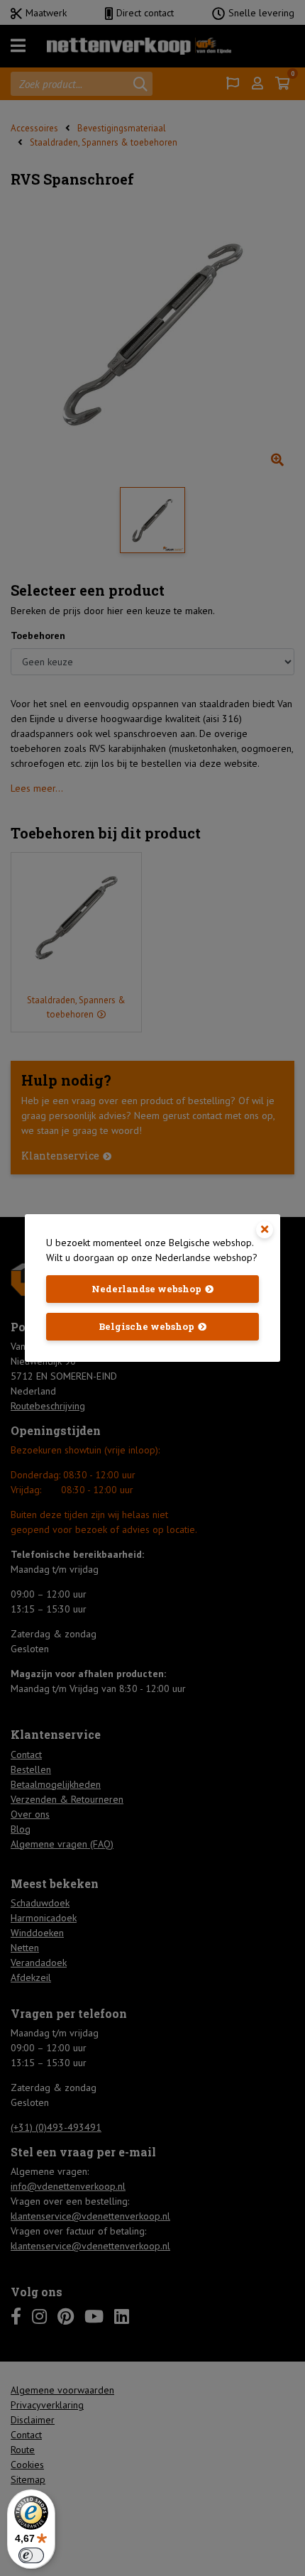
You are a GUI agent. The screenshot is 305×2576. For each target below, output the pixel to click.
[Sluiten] (265, 1230)
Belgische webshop (146, 1326)
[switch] (31, 2555)
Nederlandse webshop (146, 1289)
